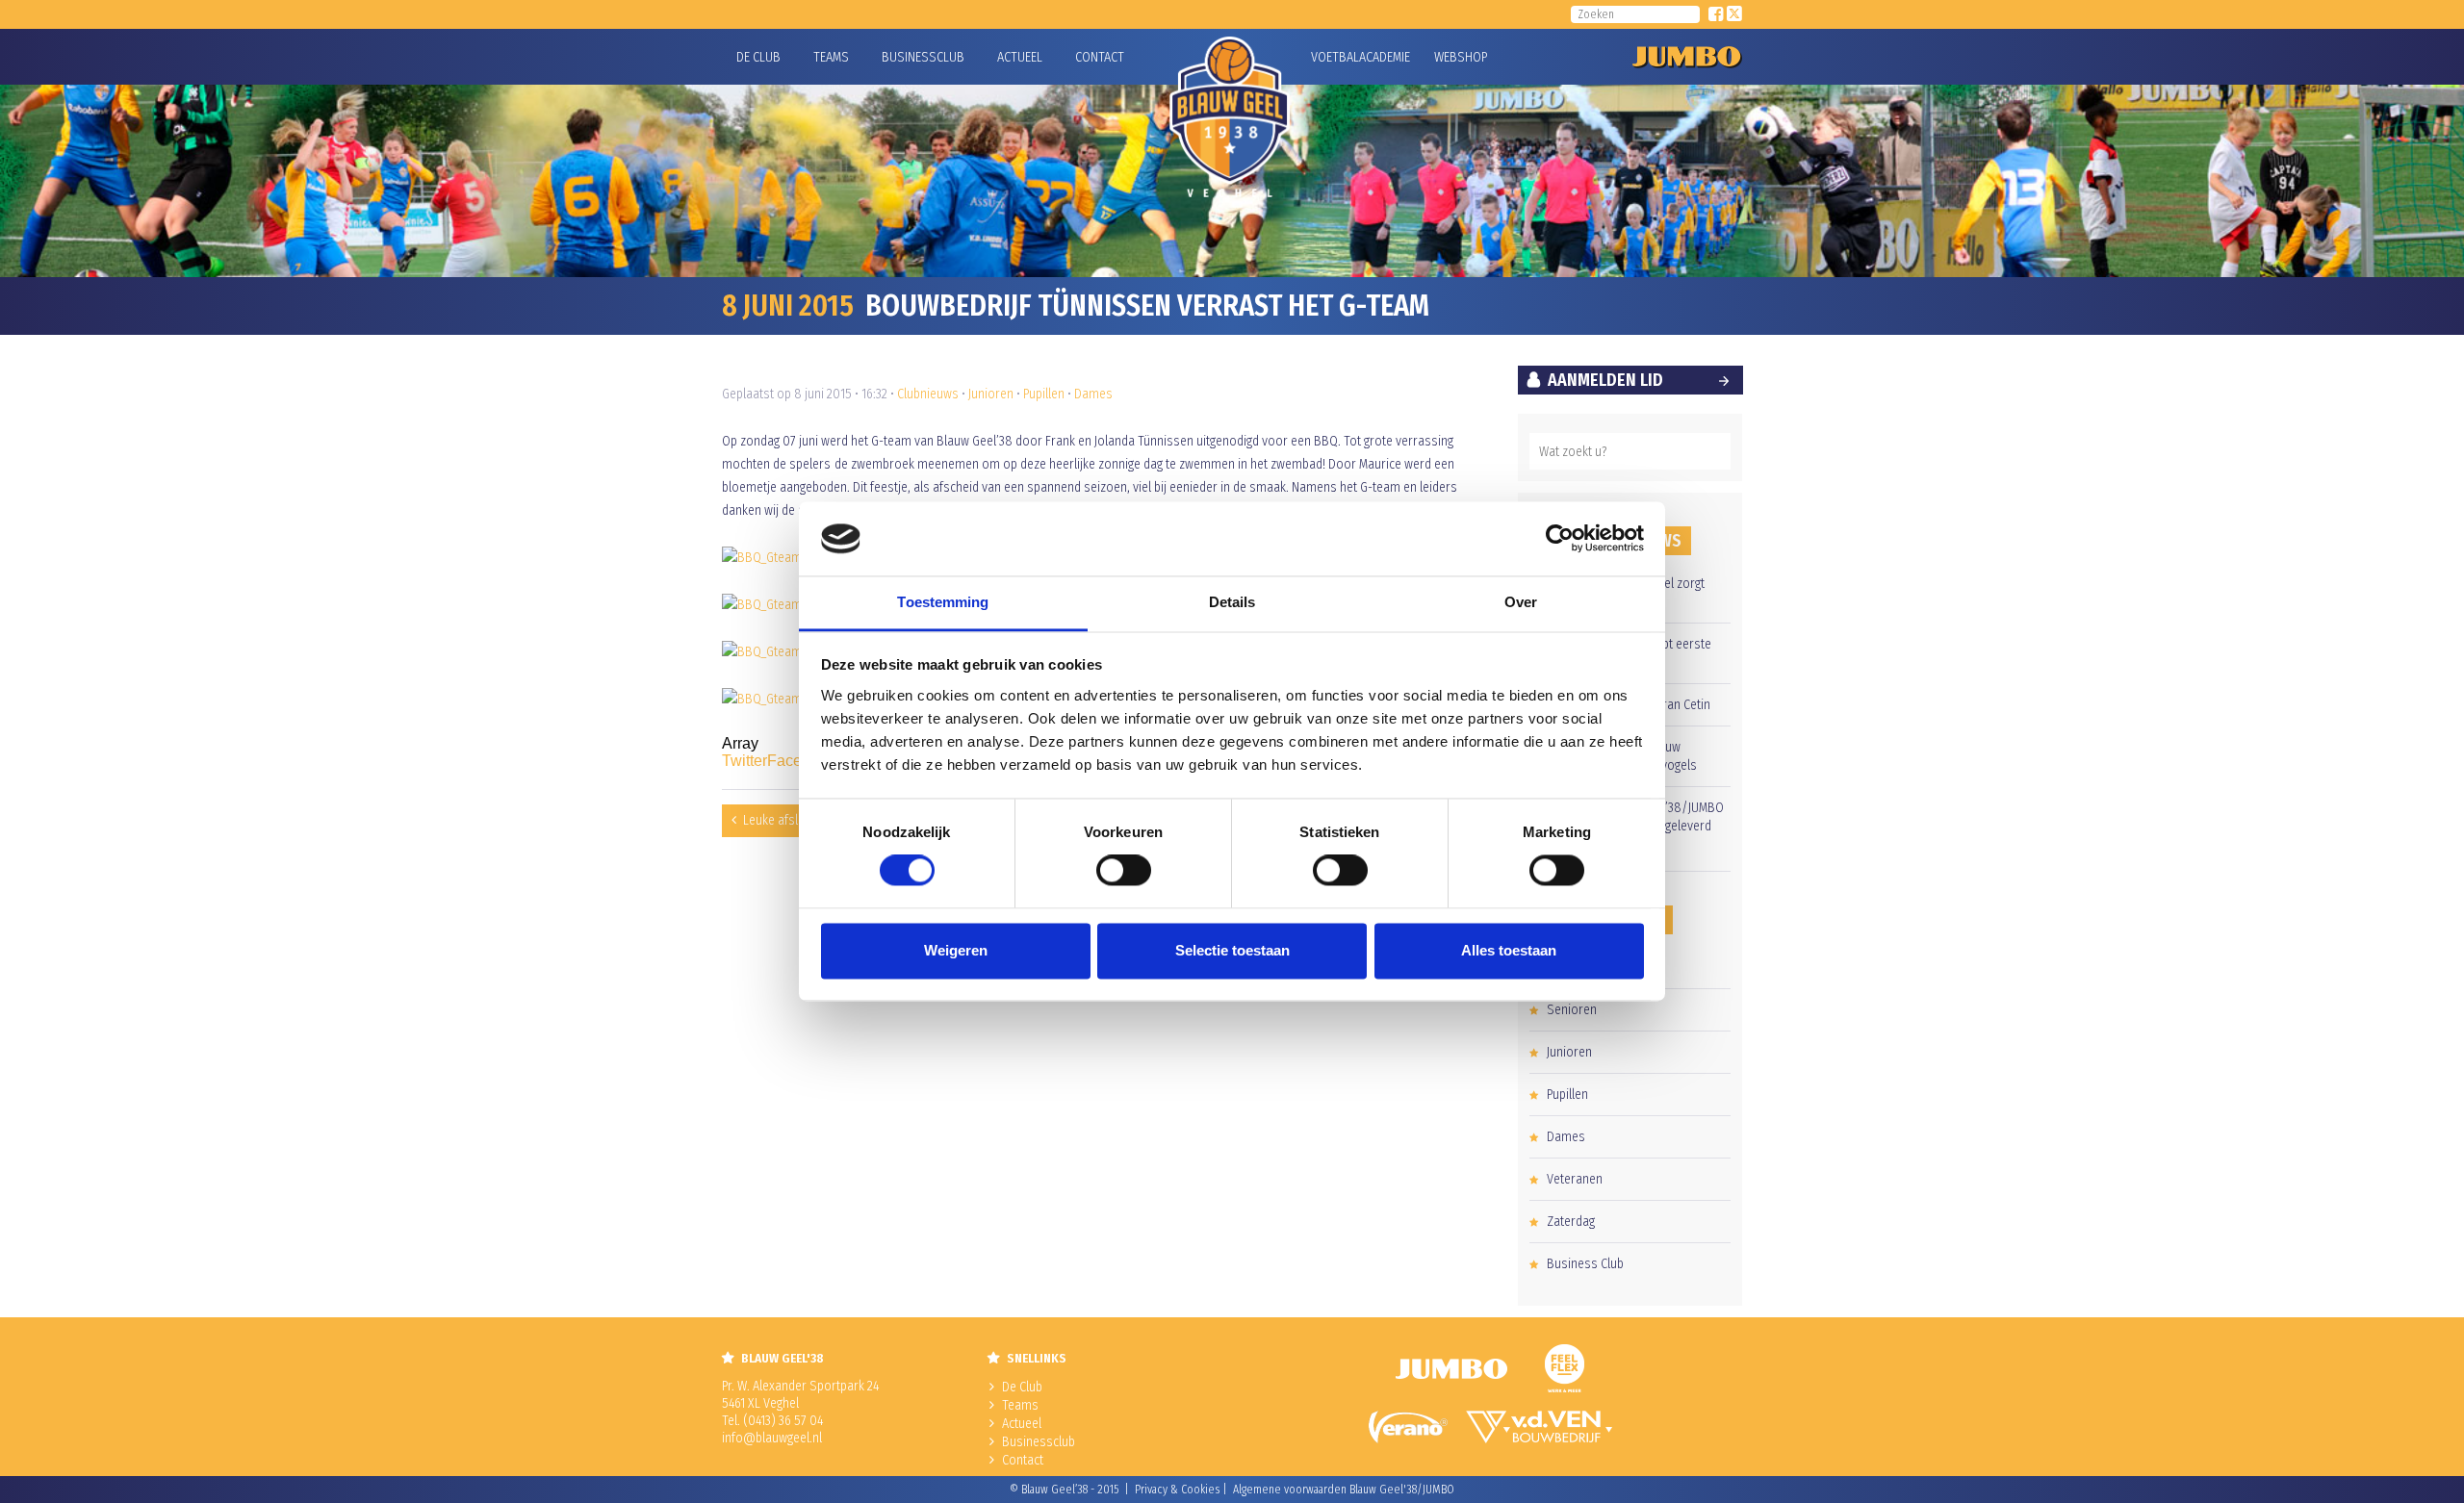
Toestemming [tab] (943, 602)
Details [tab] (1232, 602)
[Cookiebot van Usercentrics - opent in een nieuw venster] (1560, 539)
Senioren (1572, 1010)
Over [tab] (1521, 602)
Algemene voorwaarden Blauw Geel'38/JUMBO (1344, 1490)
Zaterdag (1571, 1222)
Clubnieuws (928, 394)
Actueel (1020, 57)
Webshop (1458, 57)
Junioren (991, 394)
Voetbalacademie (1335, 57)
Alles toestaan (1509, 950)
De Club (758, 57)
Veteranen (1575, 1179)
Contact (1100, 57)
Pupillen (1044, 394)
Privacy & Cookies (1177, 1490)
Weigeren (956, 950)
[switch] (1124, 871)
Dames (1093, 394)
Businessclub (923, 57)
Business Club (1585, 1264)
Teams (831, 57)
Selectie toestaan (1232, 950)
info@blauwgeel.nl (772, 1438)
